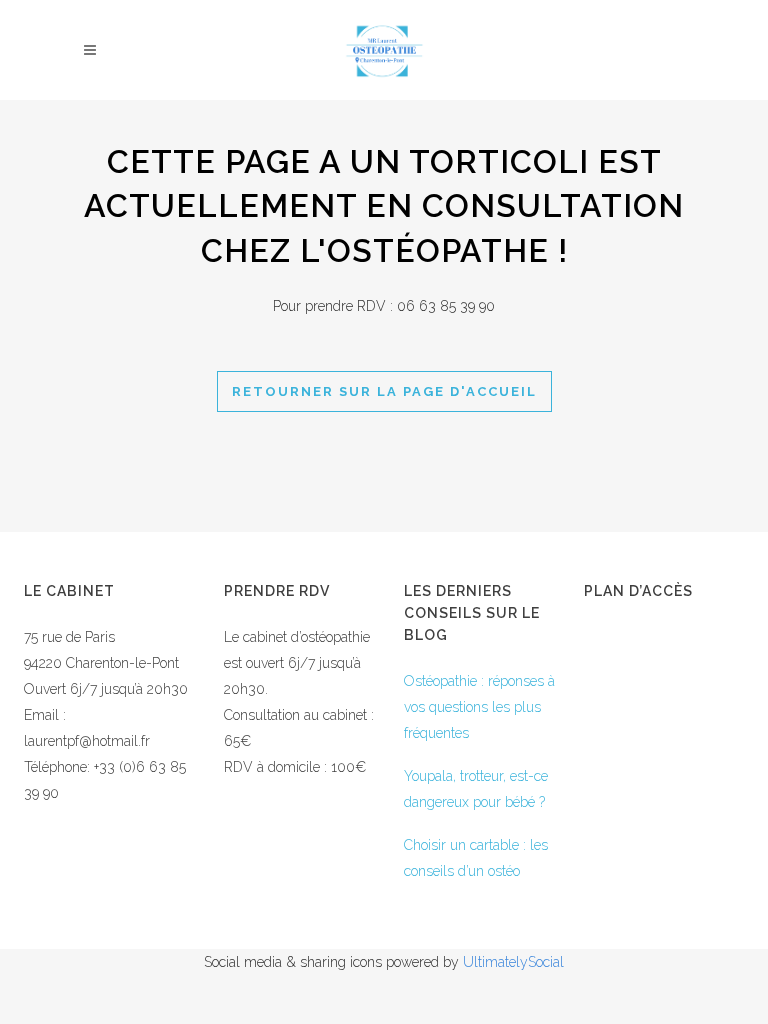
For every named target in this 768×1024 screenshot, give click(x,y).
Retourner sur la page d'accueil (384, 391)
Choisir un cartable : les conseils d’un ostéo (476, 858)
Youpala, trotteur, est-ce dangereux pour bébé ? (476, 789)
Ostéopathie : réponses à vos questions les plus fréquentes (479, 707)
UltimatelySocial (513, 962)
